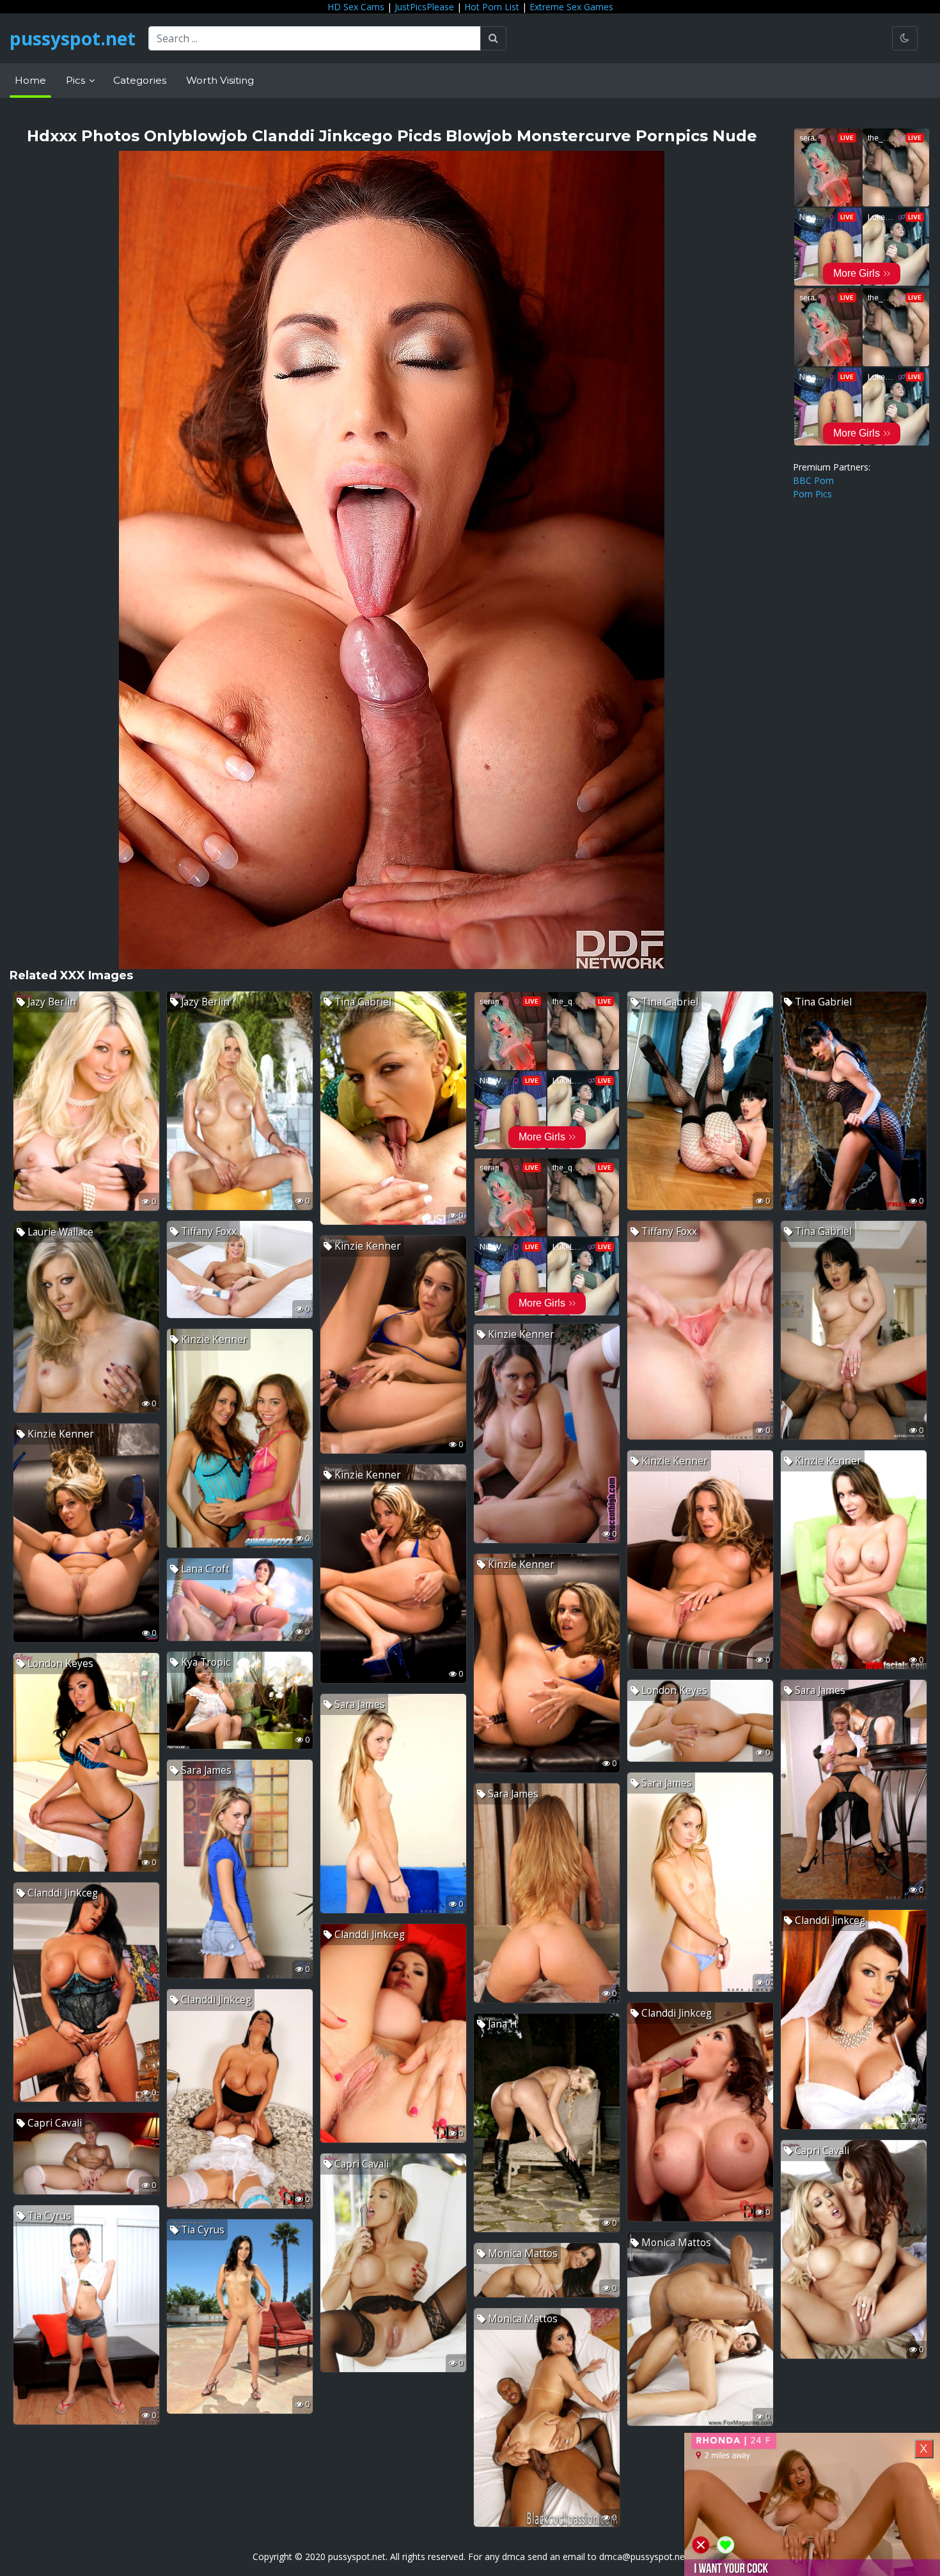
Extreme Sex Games (571, 7)
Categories (140, 80)
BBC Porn (813, 480)
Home (30, 80)
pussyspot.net (73, 38)
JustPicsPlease (424, 7)
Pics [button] (77, 80)
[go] (493, 38)
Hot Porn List (492, 7)
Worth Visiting (220, 80)
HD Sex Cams (356, 7)
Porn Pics (812, 494)
